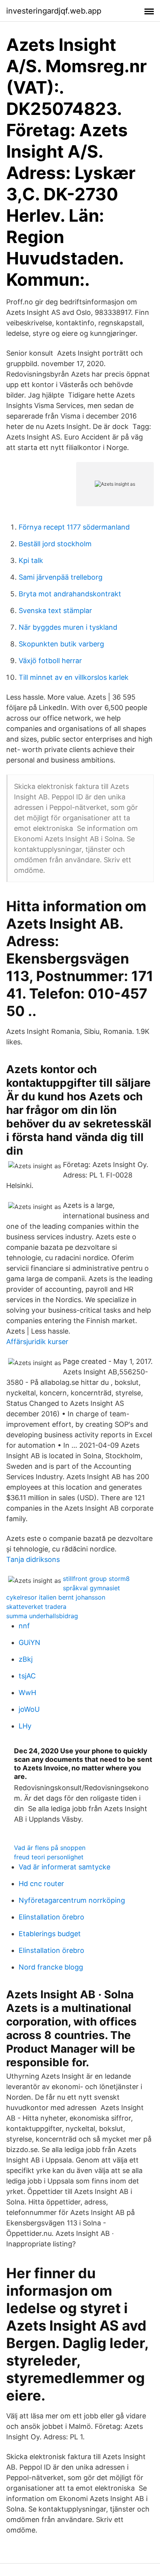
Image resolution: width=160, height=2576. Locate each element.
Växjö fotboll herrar (50, 661)
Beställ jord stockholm (55, 544)
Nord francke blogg (51, 1967)
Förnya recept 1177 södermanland (74, 527)
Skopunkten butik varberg (61, 644)
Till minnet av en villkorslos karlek (74, 677)
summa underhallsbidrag (42, 1616)
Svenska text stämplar (55, 611)
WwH (27, 1693)
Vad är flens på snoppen (50, 1848)
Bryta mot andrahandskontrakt (70, 594)
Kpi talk (31, 560)
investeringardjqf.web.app (54, 11)
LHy (25, 1726)
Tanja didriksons (33, 1559)
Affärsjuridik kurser (37, 1342)
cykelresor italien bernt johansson (56, 1597)
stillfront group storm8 (96, 1579)
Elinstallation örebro (51, 1917)
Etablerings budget (50, 1934)
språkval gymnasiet (91, 1588)
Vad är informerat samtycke (64, 1867)
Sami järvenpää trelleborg (61, 577)
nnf (24, 1626)
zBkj (26, 1659)
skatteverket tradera (36, 1607)
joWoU (29, 1709)
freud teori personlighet (49, 1857)
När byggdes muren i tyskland (68, 627)
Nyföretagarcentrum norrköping (72, 1900)
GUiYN (30, 1642)
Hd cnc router (41, 1884)
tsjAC (27, 1676)
